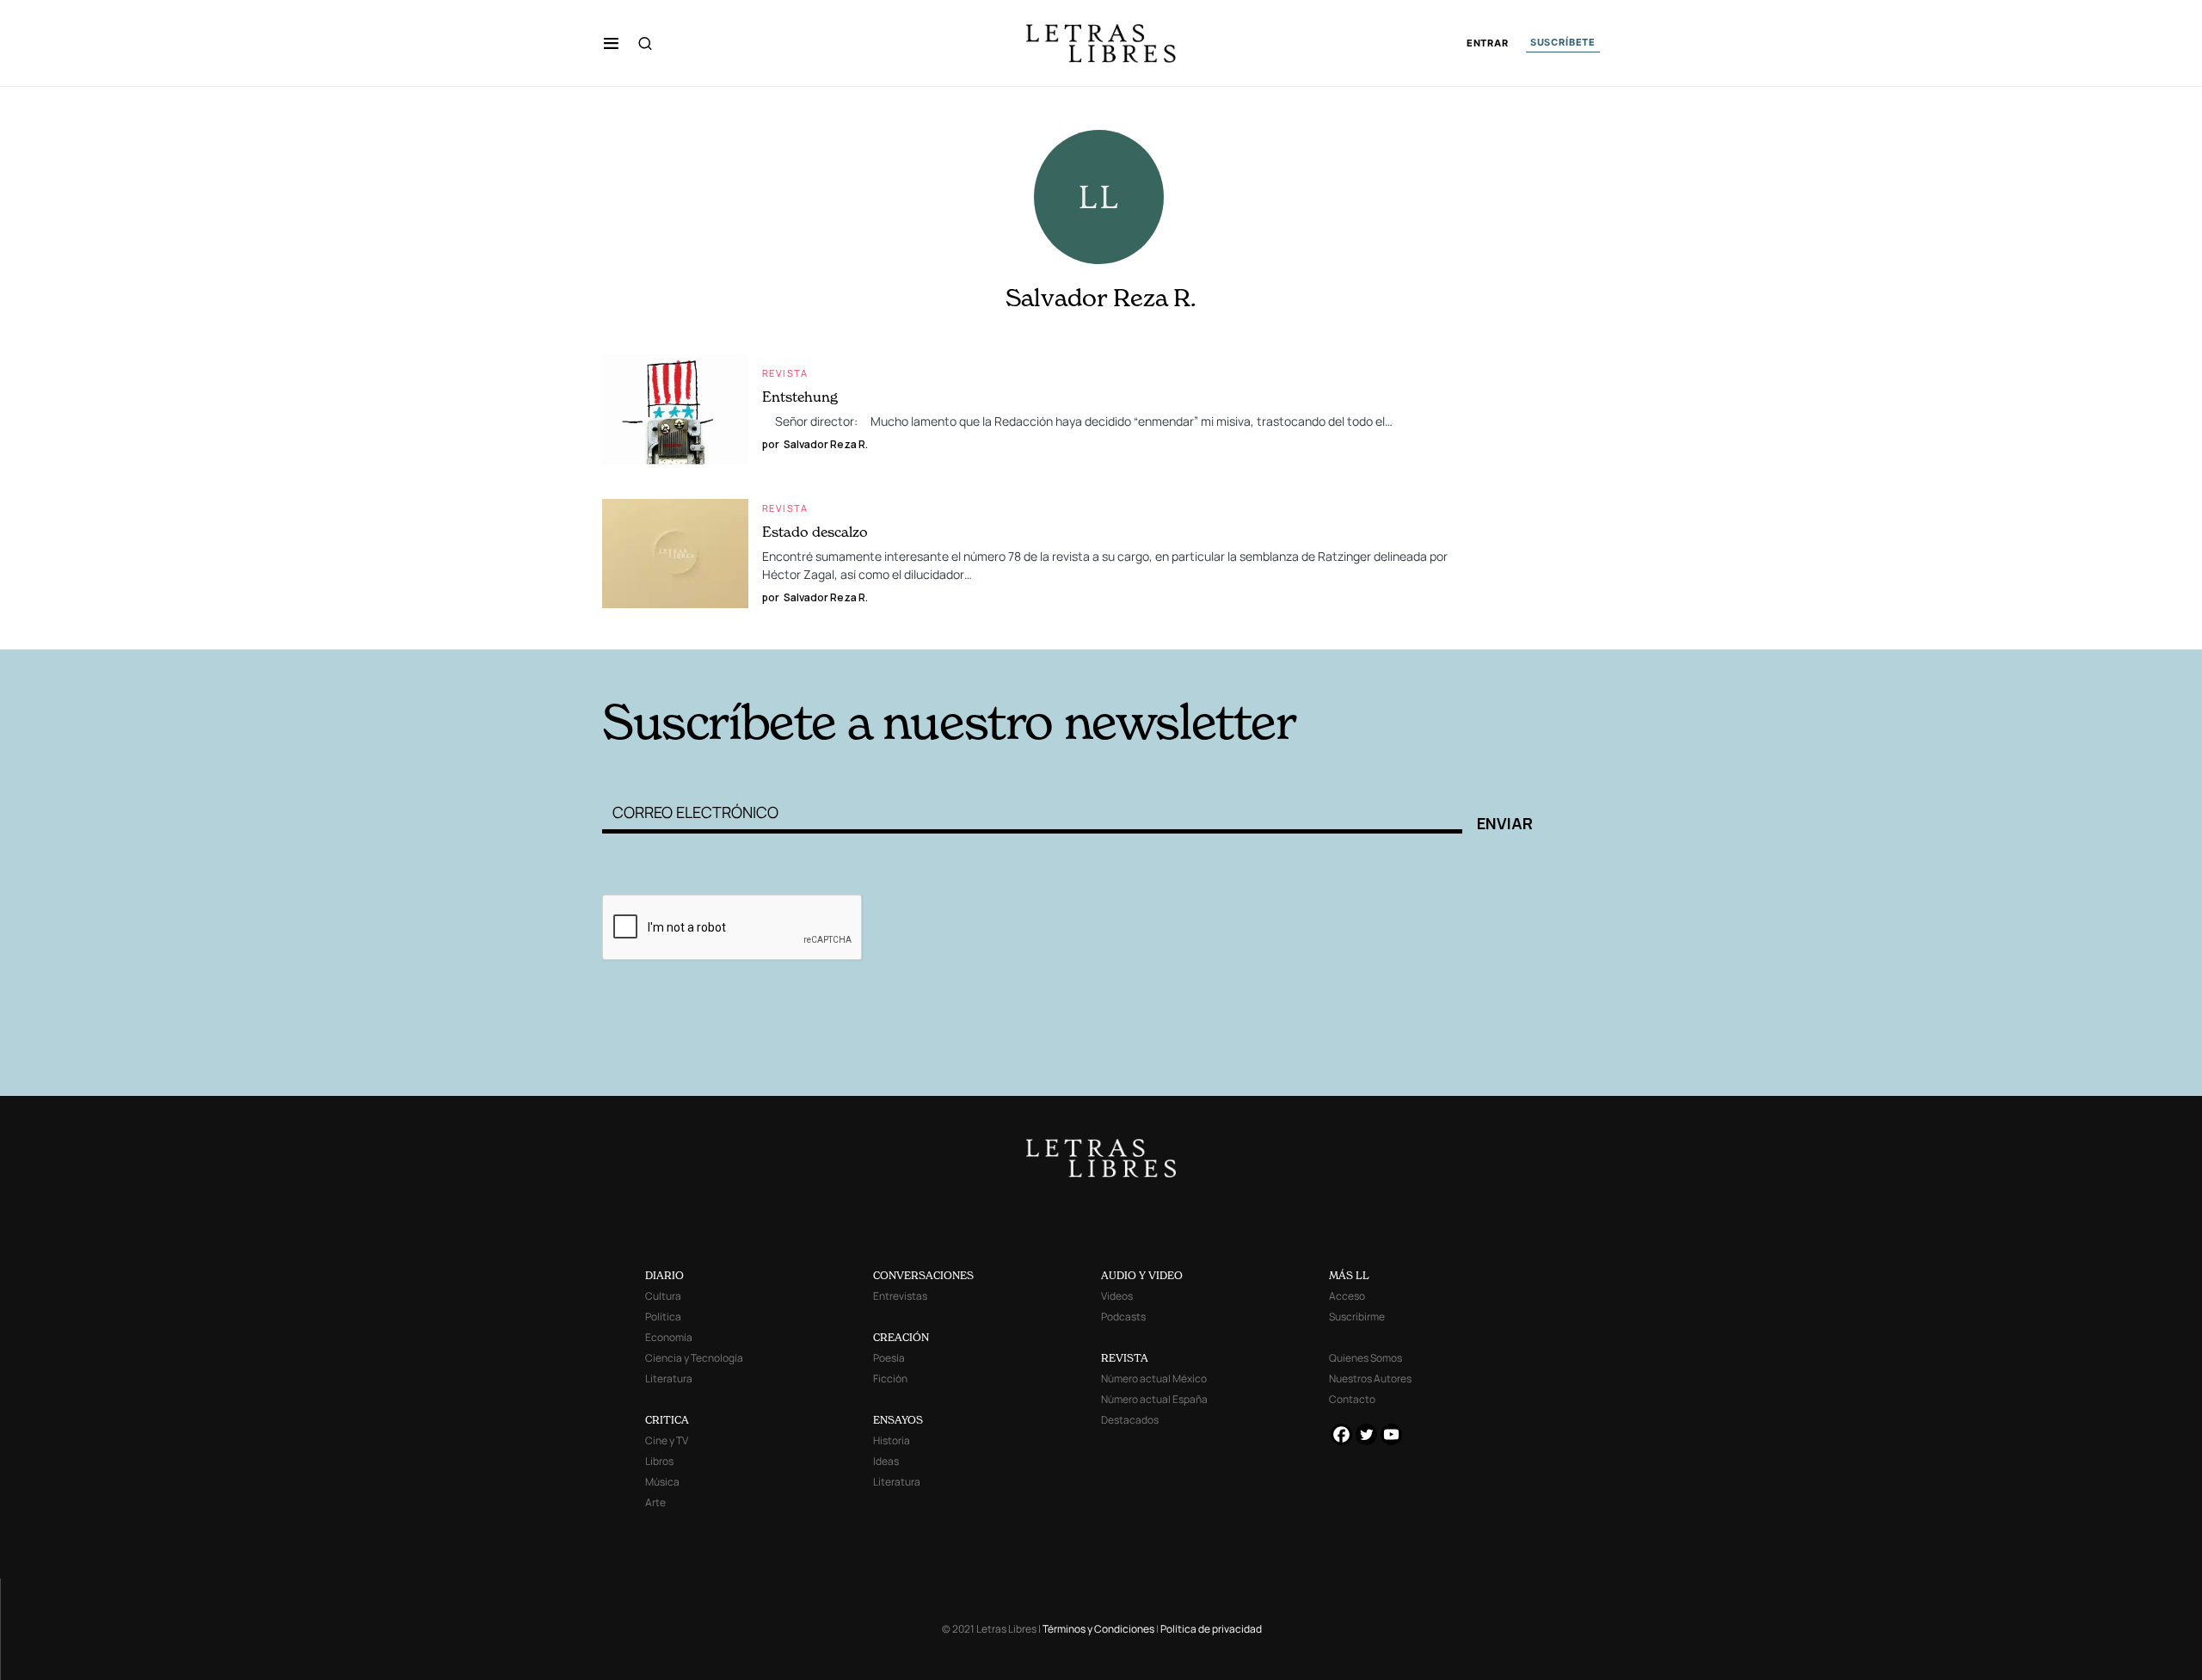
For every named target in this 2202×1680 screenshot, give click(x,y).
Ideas (886, 1461)
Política (663, 1317)
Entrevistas (900, 1296)
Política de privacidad (1211, 1629)
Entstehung (800, 397)
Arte (655, 1502)
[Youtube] (1391, 1434)
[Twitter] (1366, 1434)
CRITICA (667, 1420)
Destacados (1130, 1420)
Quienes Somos (1365, 1358)
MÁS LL (1349, 1275)
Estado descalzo (815, 532)
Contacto (1352, 1399)
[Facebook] (1341, 1434)
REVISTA (1125, 1358)
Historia (892, 1440)
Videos (1117, 1296)
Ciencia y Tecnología (694, 1358)
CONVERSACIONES (923, 1275)
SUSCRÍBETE (1563, 42)
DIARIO (664, 1275)
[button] (611, 43)
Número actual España (1154, 1399)
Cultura (663, 1296)
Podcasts (1123, 1317)
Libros (659, 1461)
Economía (669, 1337)
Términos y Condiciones (1098, 1629)
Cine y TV (667, 1440)
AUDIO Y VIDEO (1142, 1275)
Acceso (1347, 1296)
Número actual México (1154, 1378)
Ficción (890, 1378)
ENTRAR (1488, 43)
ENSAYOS (898, 1420)
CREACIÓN (901, 1337)
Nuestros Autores (1370, 1378)
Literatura (669, 1378)
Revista (785, 373)
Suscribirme (1357, 1317)
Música (662, 1482)
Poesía (889, 1358)
